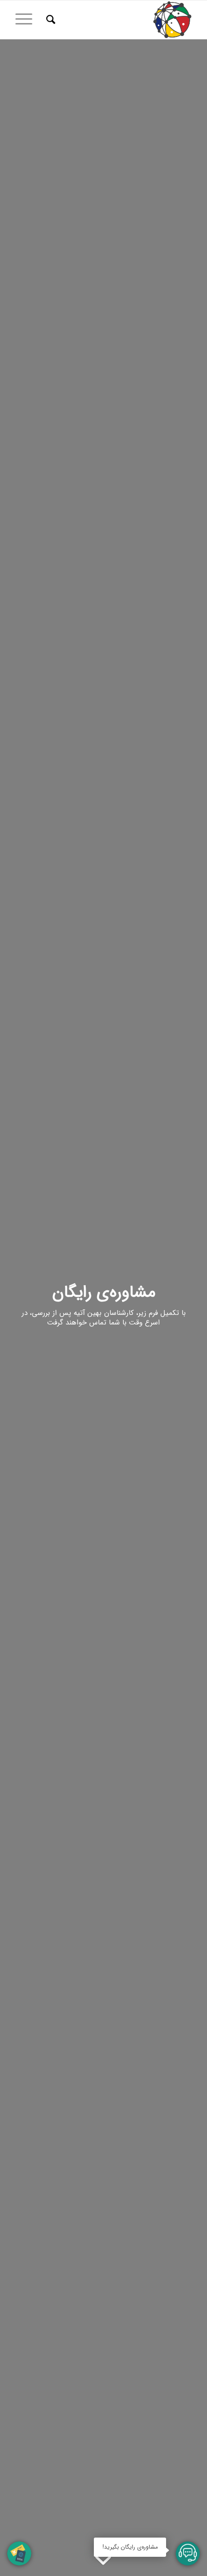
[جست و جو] (49, 20)
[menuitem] (49, 20)
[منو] (27, 20)
